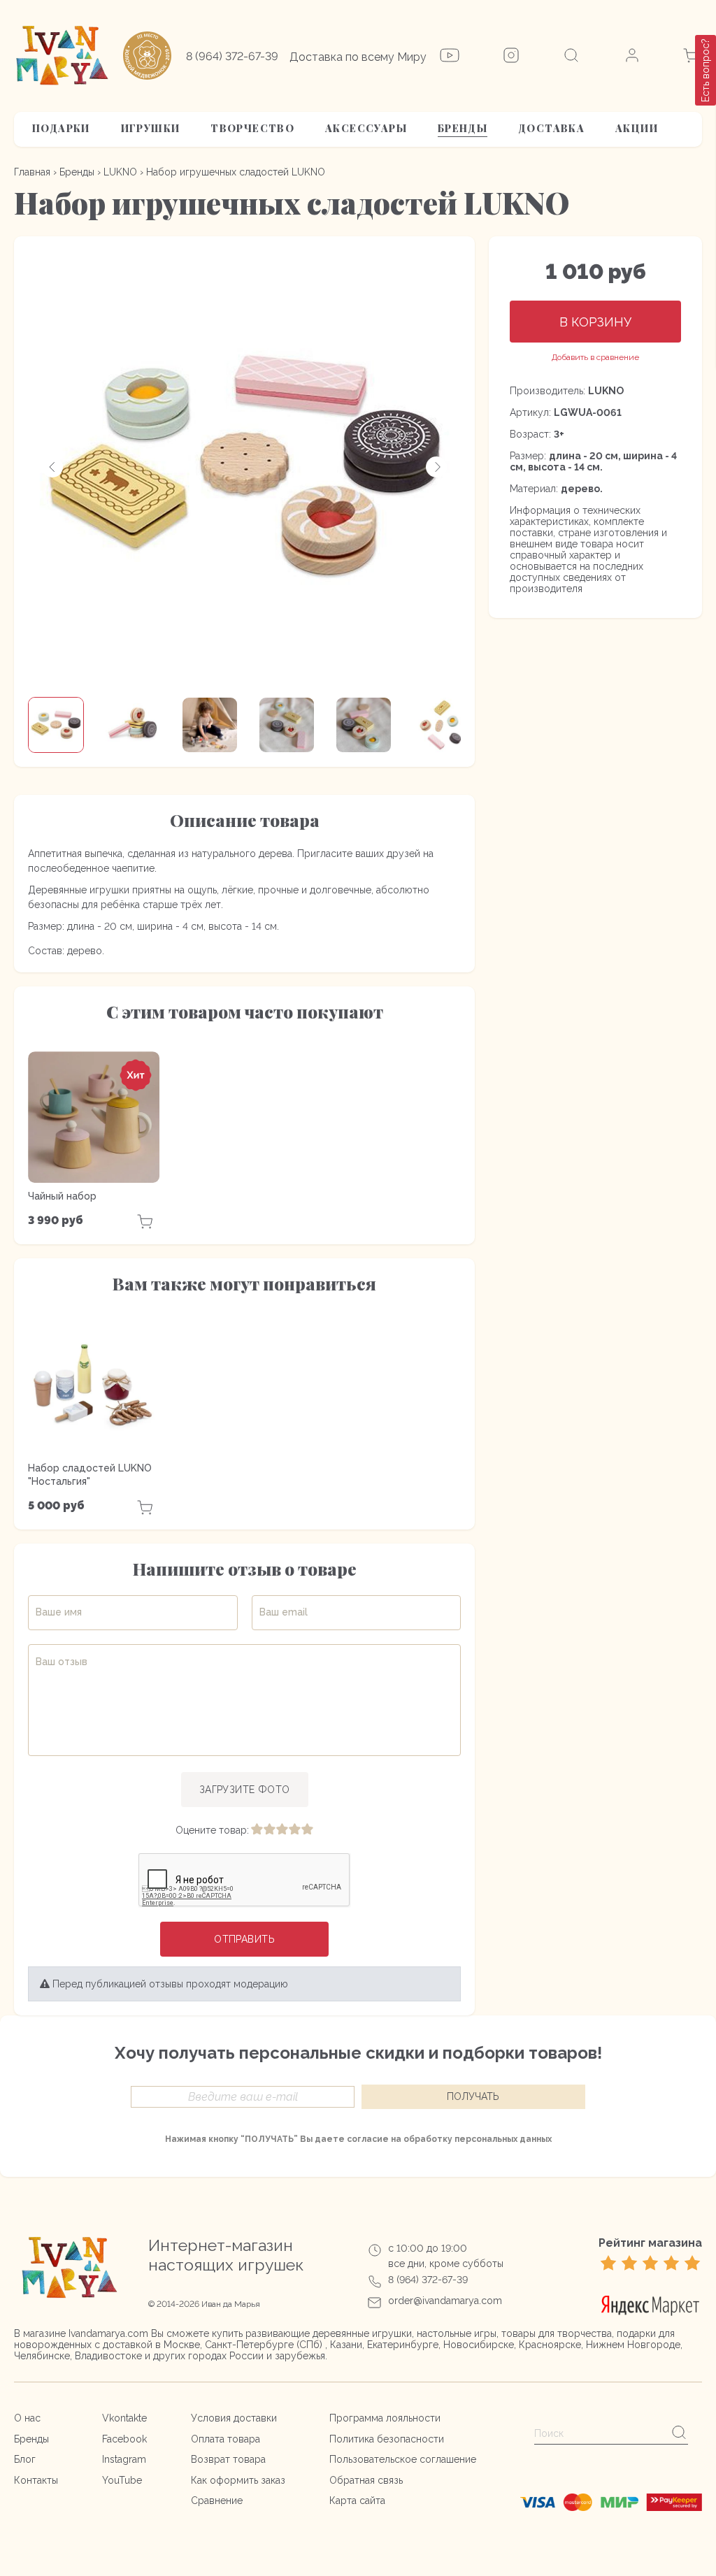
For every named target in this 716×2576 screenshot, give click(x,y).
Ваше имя (59, 1612)
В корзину (595, 322)
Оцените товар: (212, 1830)
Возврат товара (228, 2459)
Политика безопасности (387, 2439)
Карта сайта (357, 2501)
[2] (269, 1830)
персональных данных (503, 2139)
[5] (307, 1830)
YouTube (122, 2480)
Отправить (244, 1939)
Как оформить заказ (238, 2480)
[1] (257, 1830)
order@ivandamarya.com (445, 2301)
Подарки (61, 128)
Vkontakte (124, 2418)
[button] (52, 467)
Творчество (252, 128)
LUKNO (120, 172)
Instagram (124, 2459)
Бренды (463, 128)
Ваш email (284, 1612)
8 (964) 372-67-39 (232, 56)
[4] (294, 1830)
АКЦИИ (637, 128)
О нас (27, 2418)
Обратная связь (366, 2480)
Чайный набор (62, 1196)
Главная (32, 172)
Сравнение (217, 2501)
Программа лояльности (385, 2418)
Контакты (36, 2480)
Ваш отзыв (62, 1662)
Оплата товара (225, 2439)
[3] (282, 1830)
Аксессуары (366, 128)
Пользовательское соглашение (403, 2459)
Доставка (551, 128)
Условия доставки (234, 2418)
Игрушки (151, 128)
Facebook (124, 2439)
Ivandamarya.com (108, 2333)
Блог (25, 2459)
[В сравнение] (595, 358)
